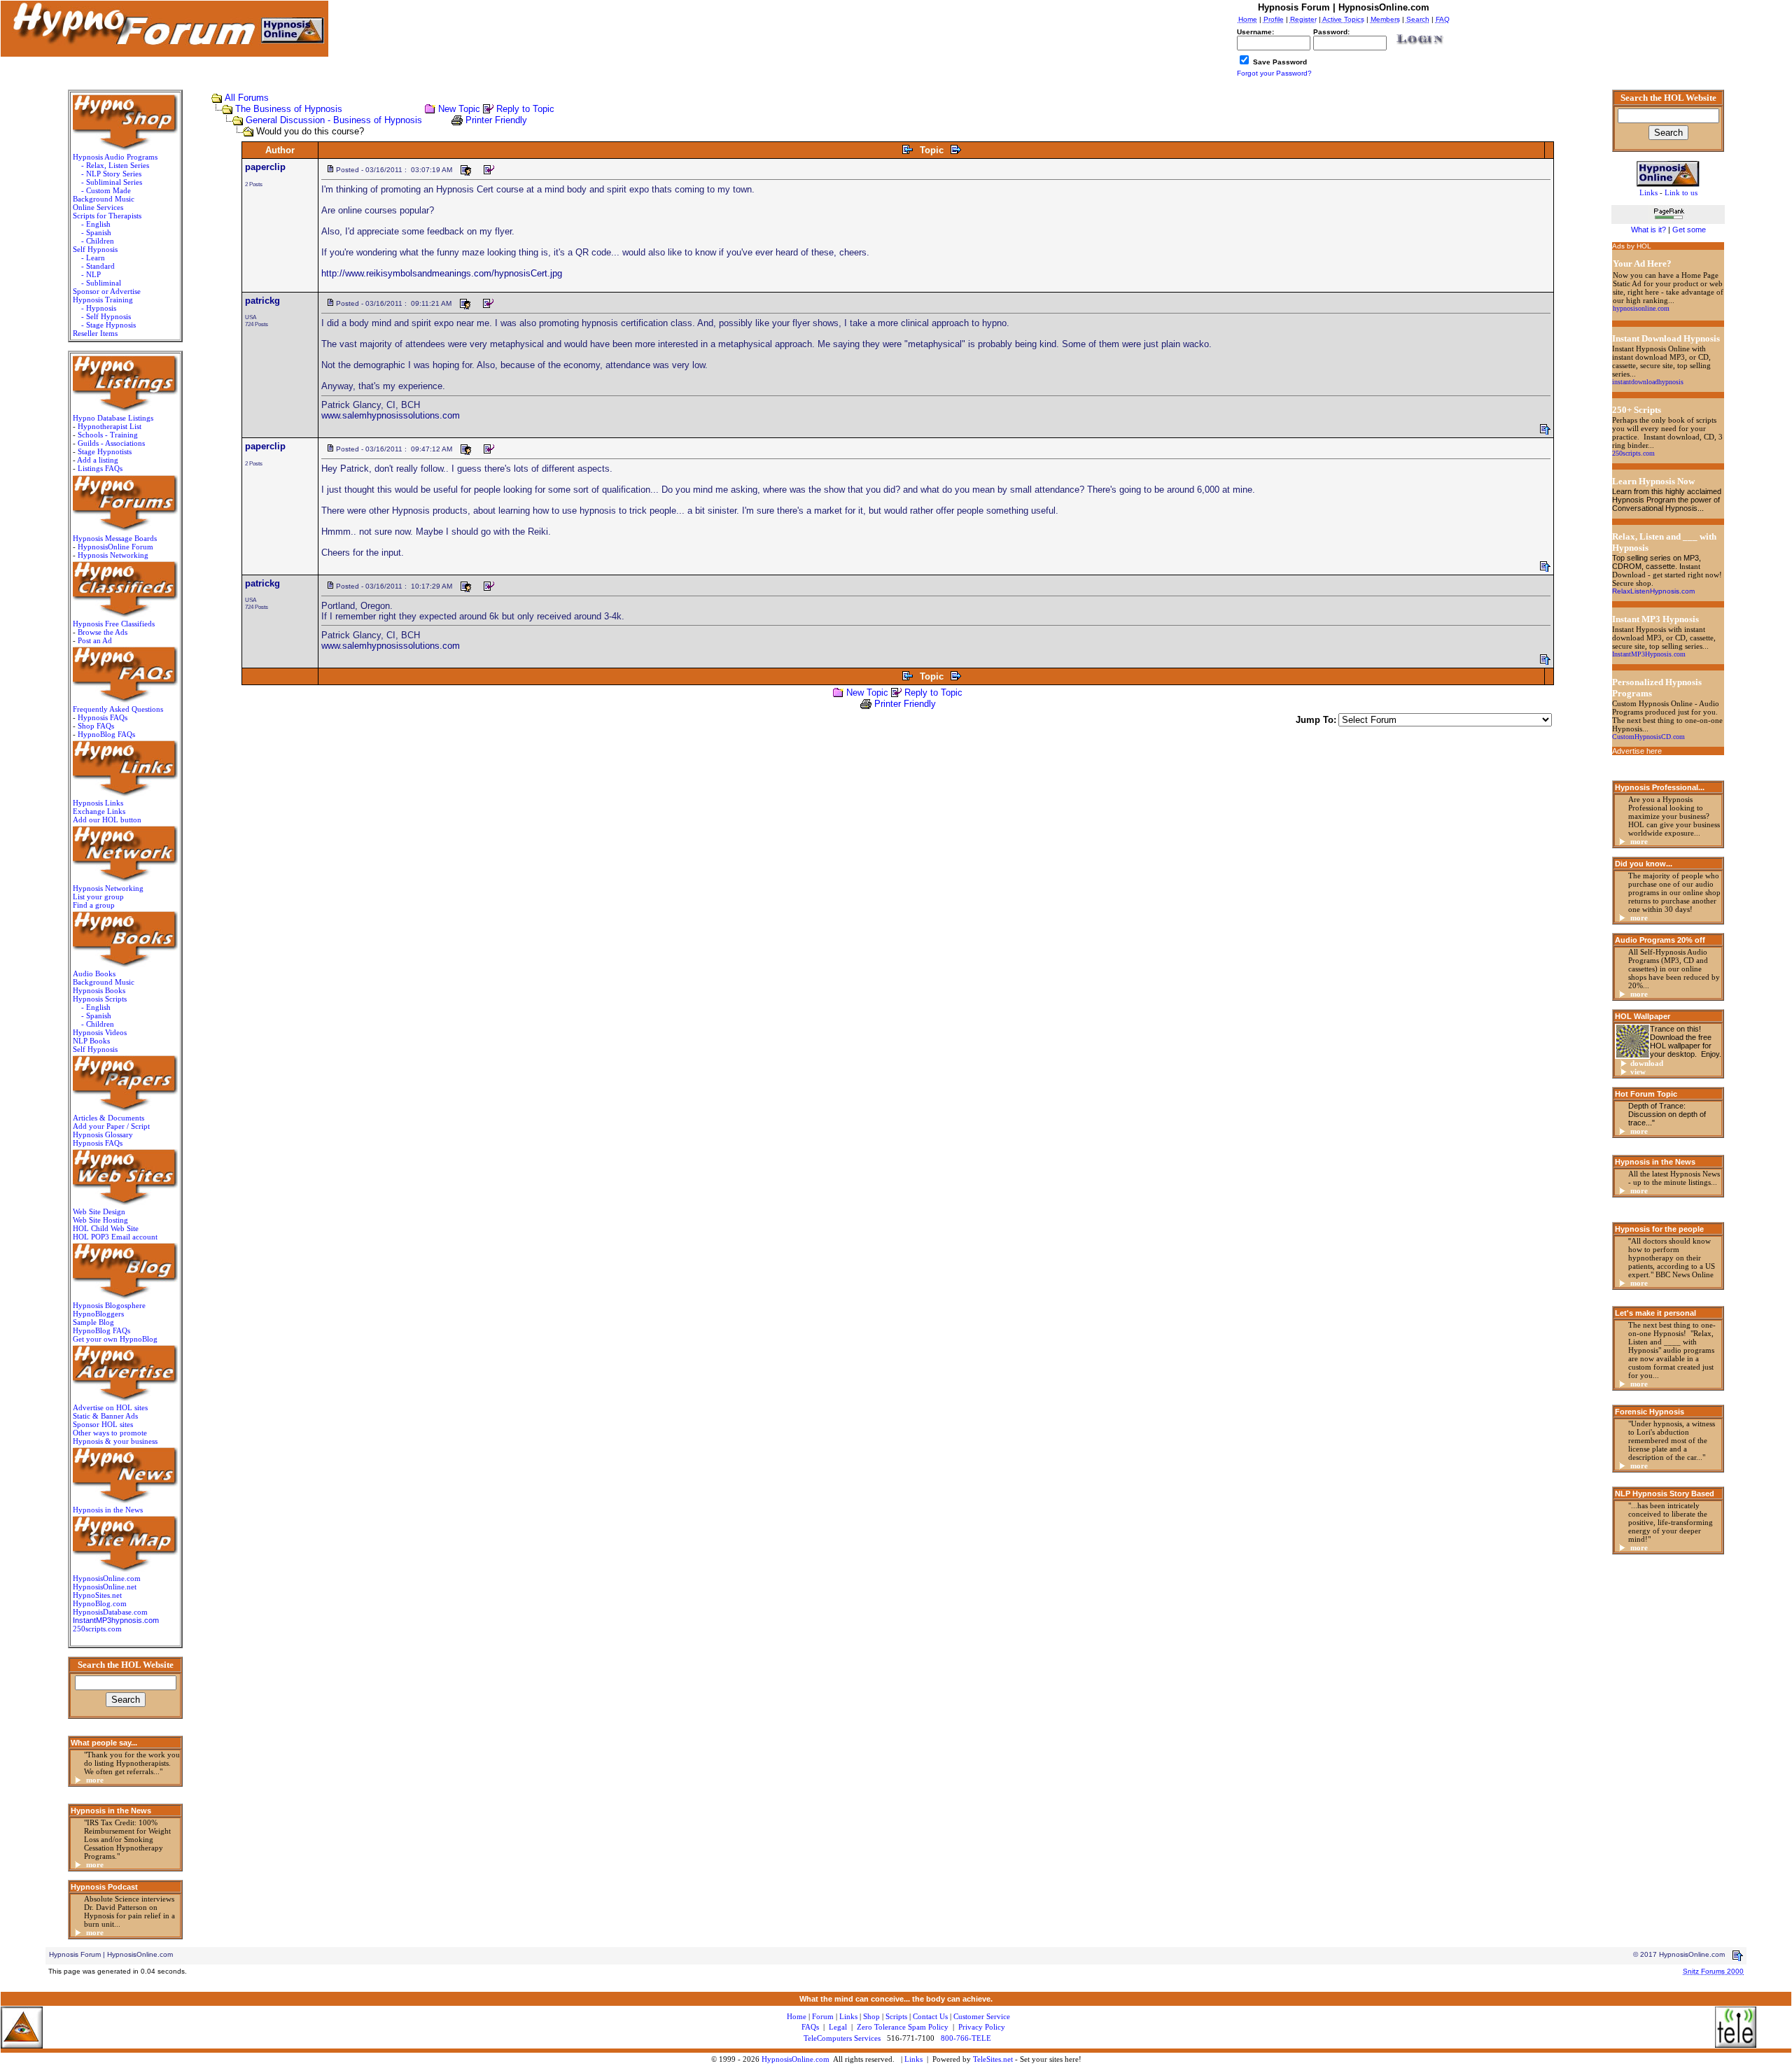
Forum (823, 2016)
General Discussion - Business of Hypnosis (334, 120)
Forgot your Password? (1274, 73)
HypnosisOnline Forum (115, 547)
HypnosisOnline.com (796, 2059)
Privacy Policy (982, 2027)
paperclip (265, 167)
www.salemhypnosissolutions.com (391, 415)
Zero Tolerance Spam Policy (903, 2027)
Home (797, 2016)
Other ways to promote (110, 1433)
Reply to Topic (525, 109)
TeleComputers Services (842, 2038)
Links (913, 2059)
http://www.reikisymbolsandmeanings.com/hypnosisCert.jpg (442, 273)
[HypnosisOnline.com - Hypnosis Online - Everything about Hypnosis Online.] (1668, 171)
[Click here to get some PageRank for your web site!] (1668, 220)
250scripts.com (97, 1629)
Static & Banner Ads (105, 1416)
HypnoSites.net (97, 1595)
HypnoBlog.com (100, 1603)
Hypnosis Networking (113, 555)
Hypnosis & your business (115, 1441)
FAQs (810, 2027)
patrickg (262, 301)
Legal (838, 2027)
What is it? (1648, 230)
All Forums (247, 98)
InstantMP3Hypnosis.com (1649, 654)
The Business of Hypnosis (289, 109)
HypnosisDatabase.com (110, 1612)
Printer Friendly (496, 120)
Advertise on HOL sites (110, 1407)
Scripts (896, 2016)
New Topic (459, 109)
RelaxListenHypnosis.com (1653, 591)
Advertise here (1637, 751)
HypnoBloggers (98, 1314)
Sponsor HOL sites (103, 1424)
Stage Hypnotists (105, 451)
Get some (1689, 230)
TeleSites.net (994, 2059)
